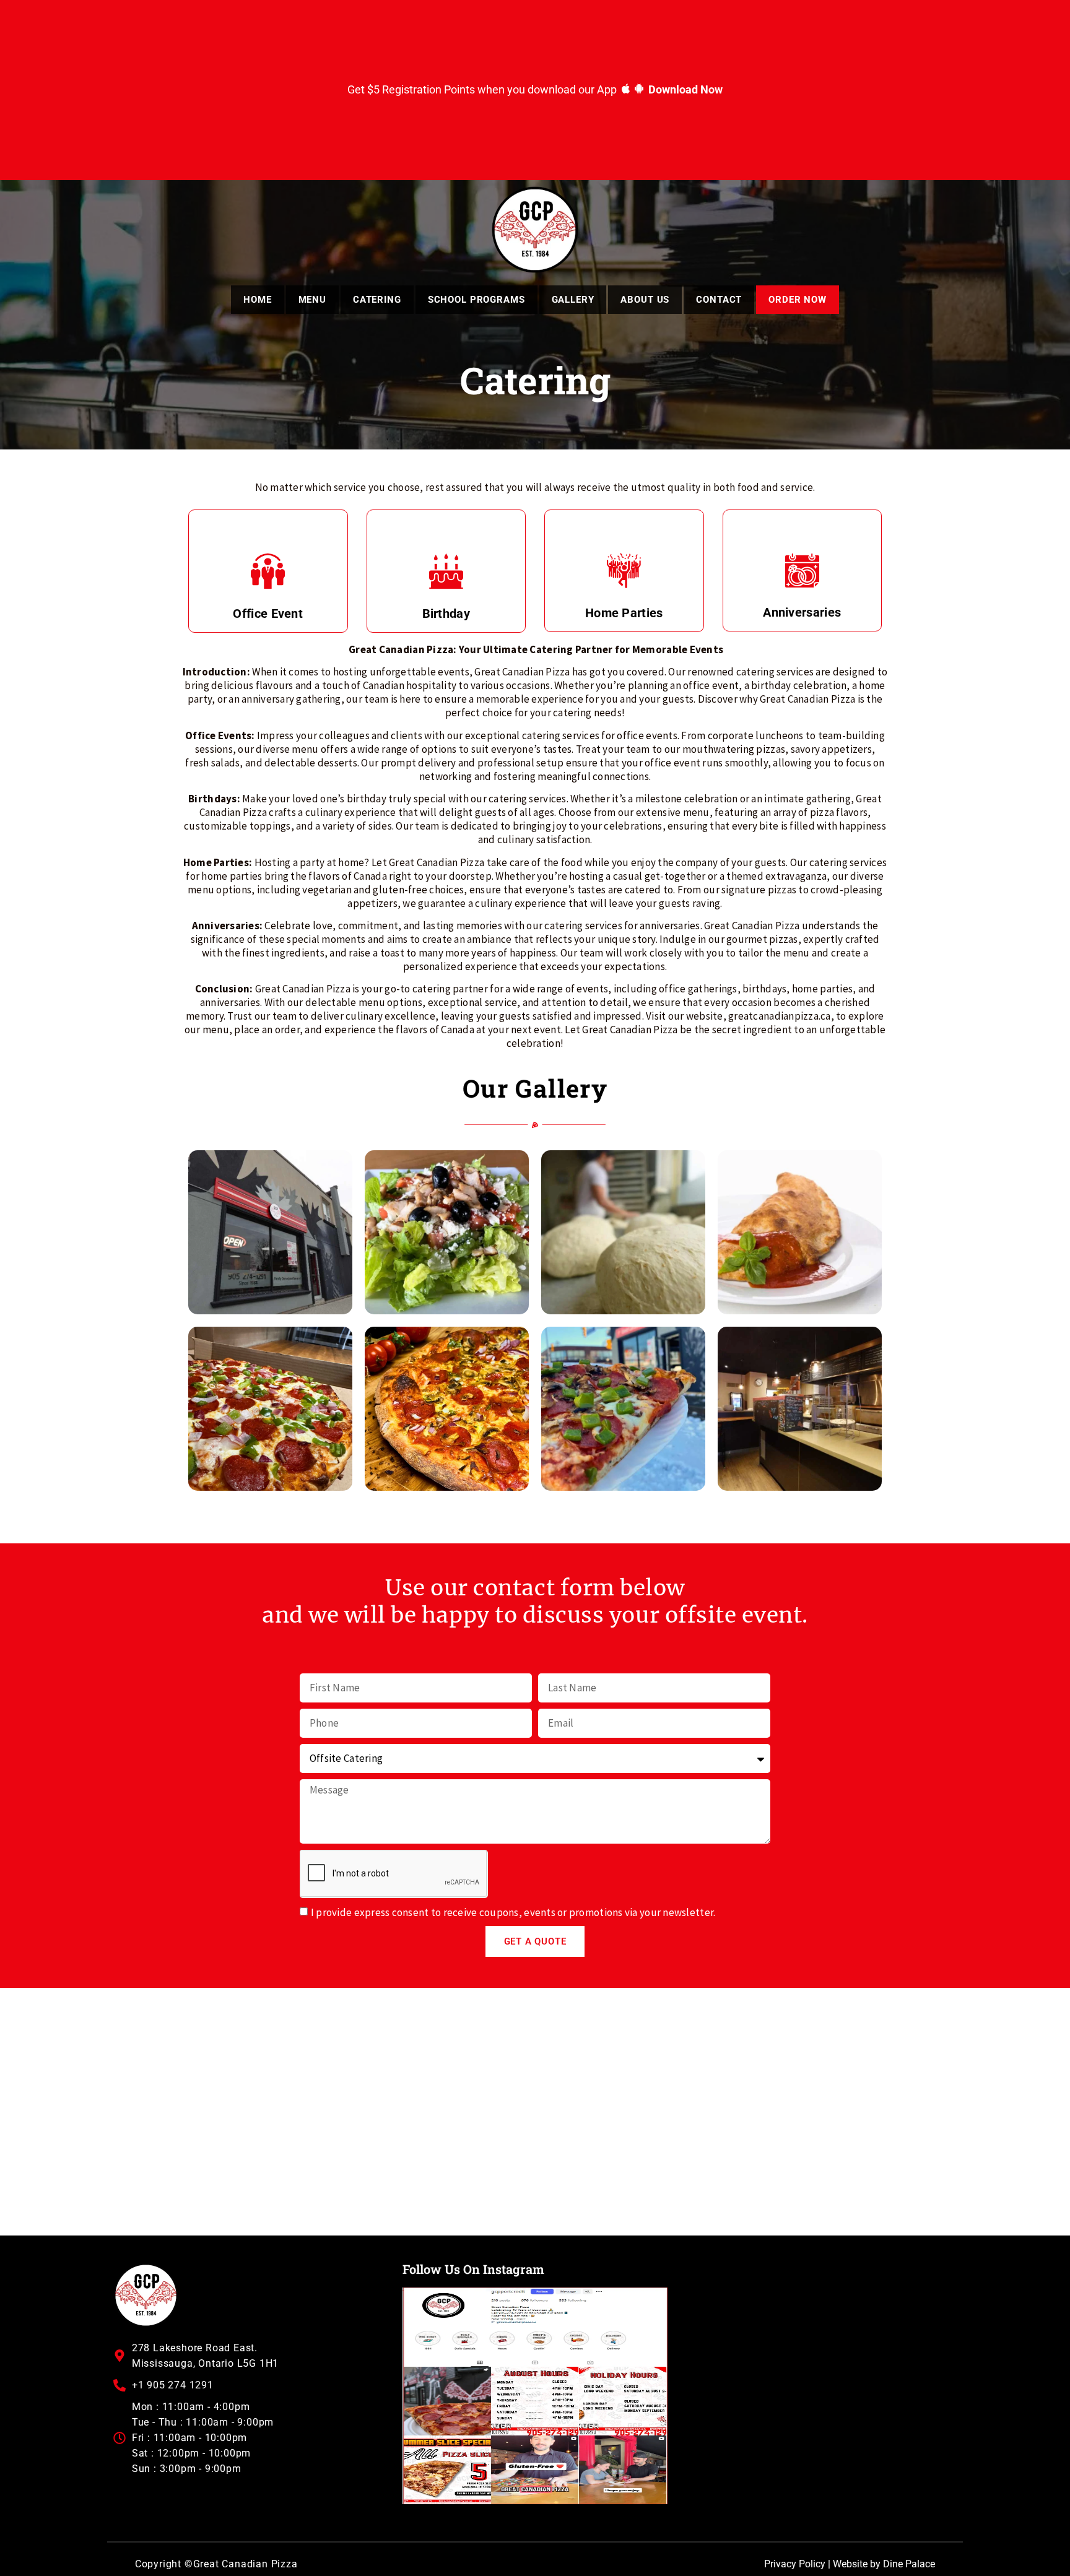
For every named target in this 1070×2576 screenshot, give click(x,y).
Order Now (798, 300)
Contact (719, 300)
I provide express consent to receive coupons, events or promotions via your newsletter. (513, 1912)
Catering (377, 300)
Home (257, 300)
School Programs (476, 300)
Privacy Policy (795, 2564)
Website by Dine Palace (884, 2564)
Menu (312, 300)
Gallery (573, 300)
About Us (645, 300)
